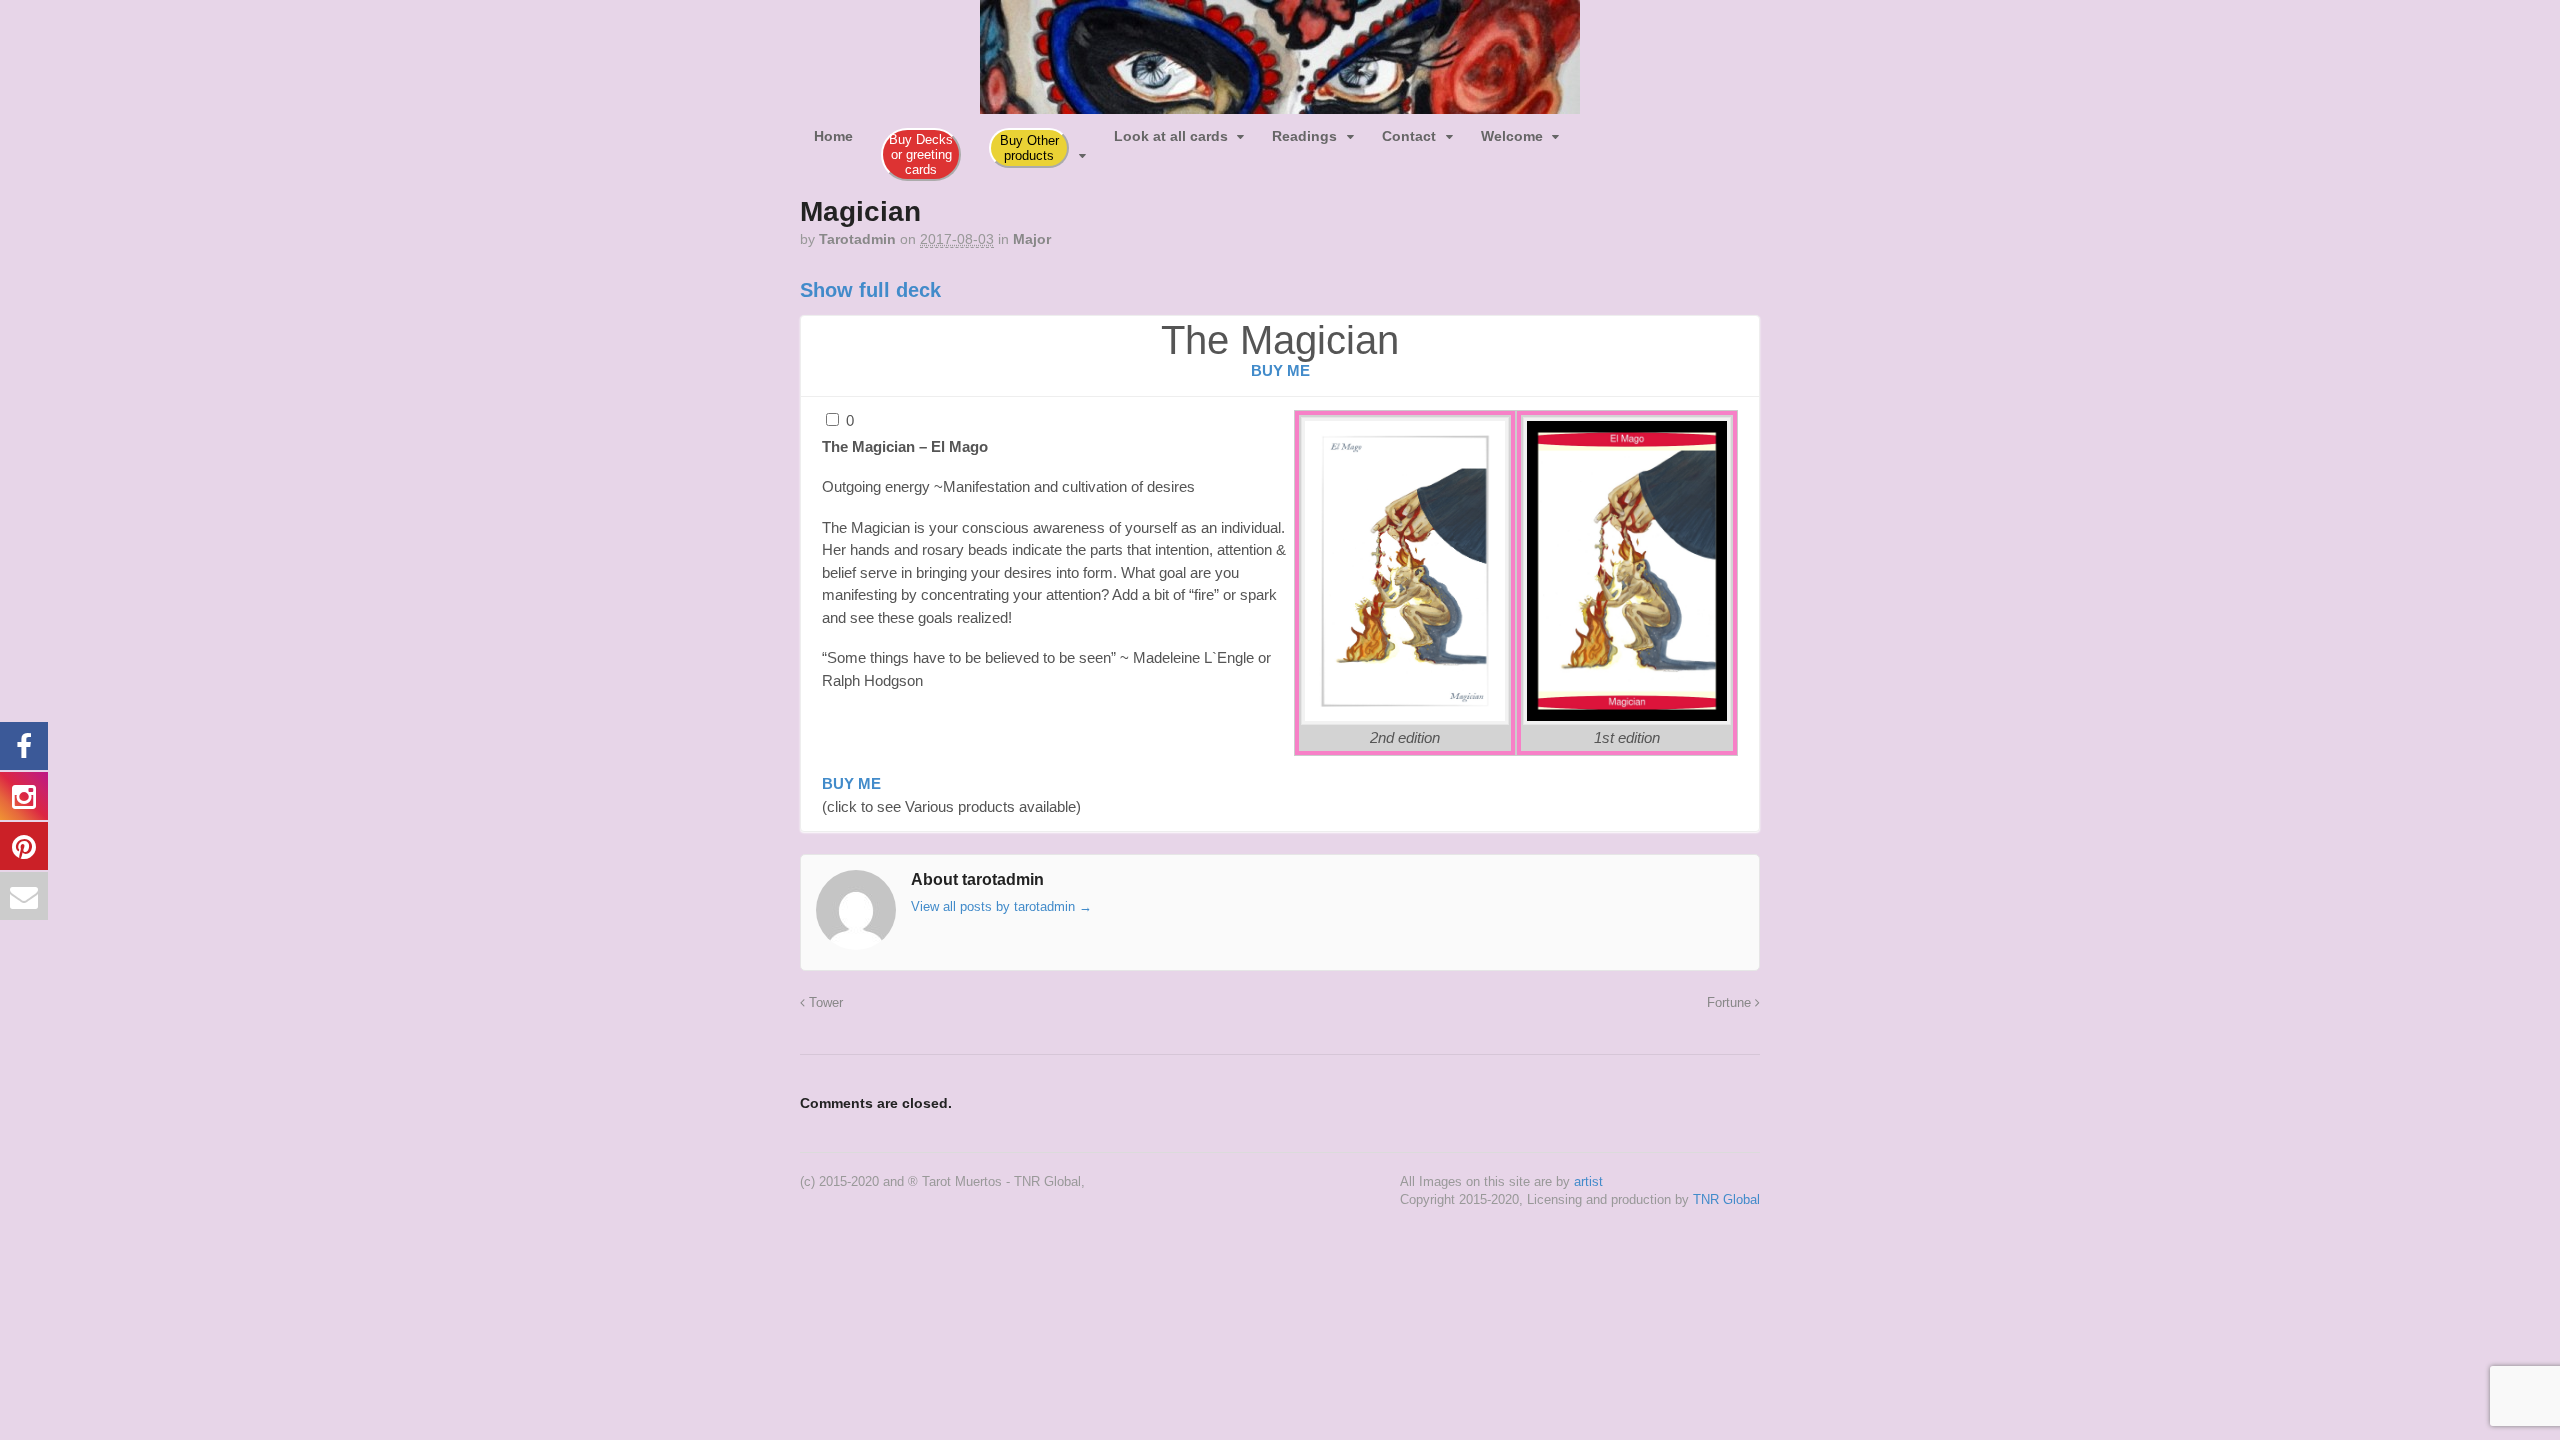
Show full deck (870, 290)
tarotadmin (857, 239)
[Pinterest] (1643, 128)
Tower (824, 1003)
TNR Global (1726, 1199)
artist (1588, 1181)
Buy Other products (1029, 148)
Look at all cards (1171, 136)
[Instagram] (1615, 128)
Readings (1304, 136)
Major (1032, 239)
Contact (1409, 136)
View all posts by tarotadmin (1001, 906)
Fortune (1731, 1003)
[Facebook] (1587, 128)
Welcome (1512, 136)
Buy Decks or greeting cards (921, 154)
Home (833, 136)
